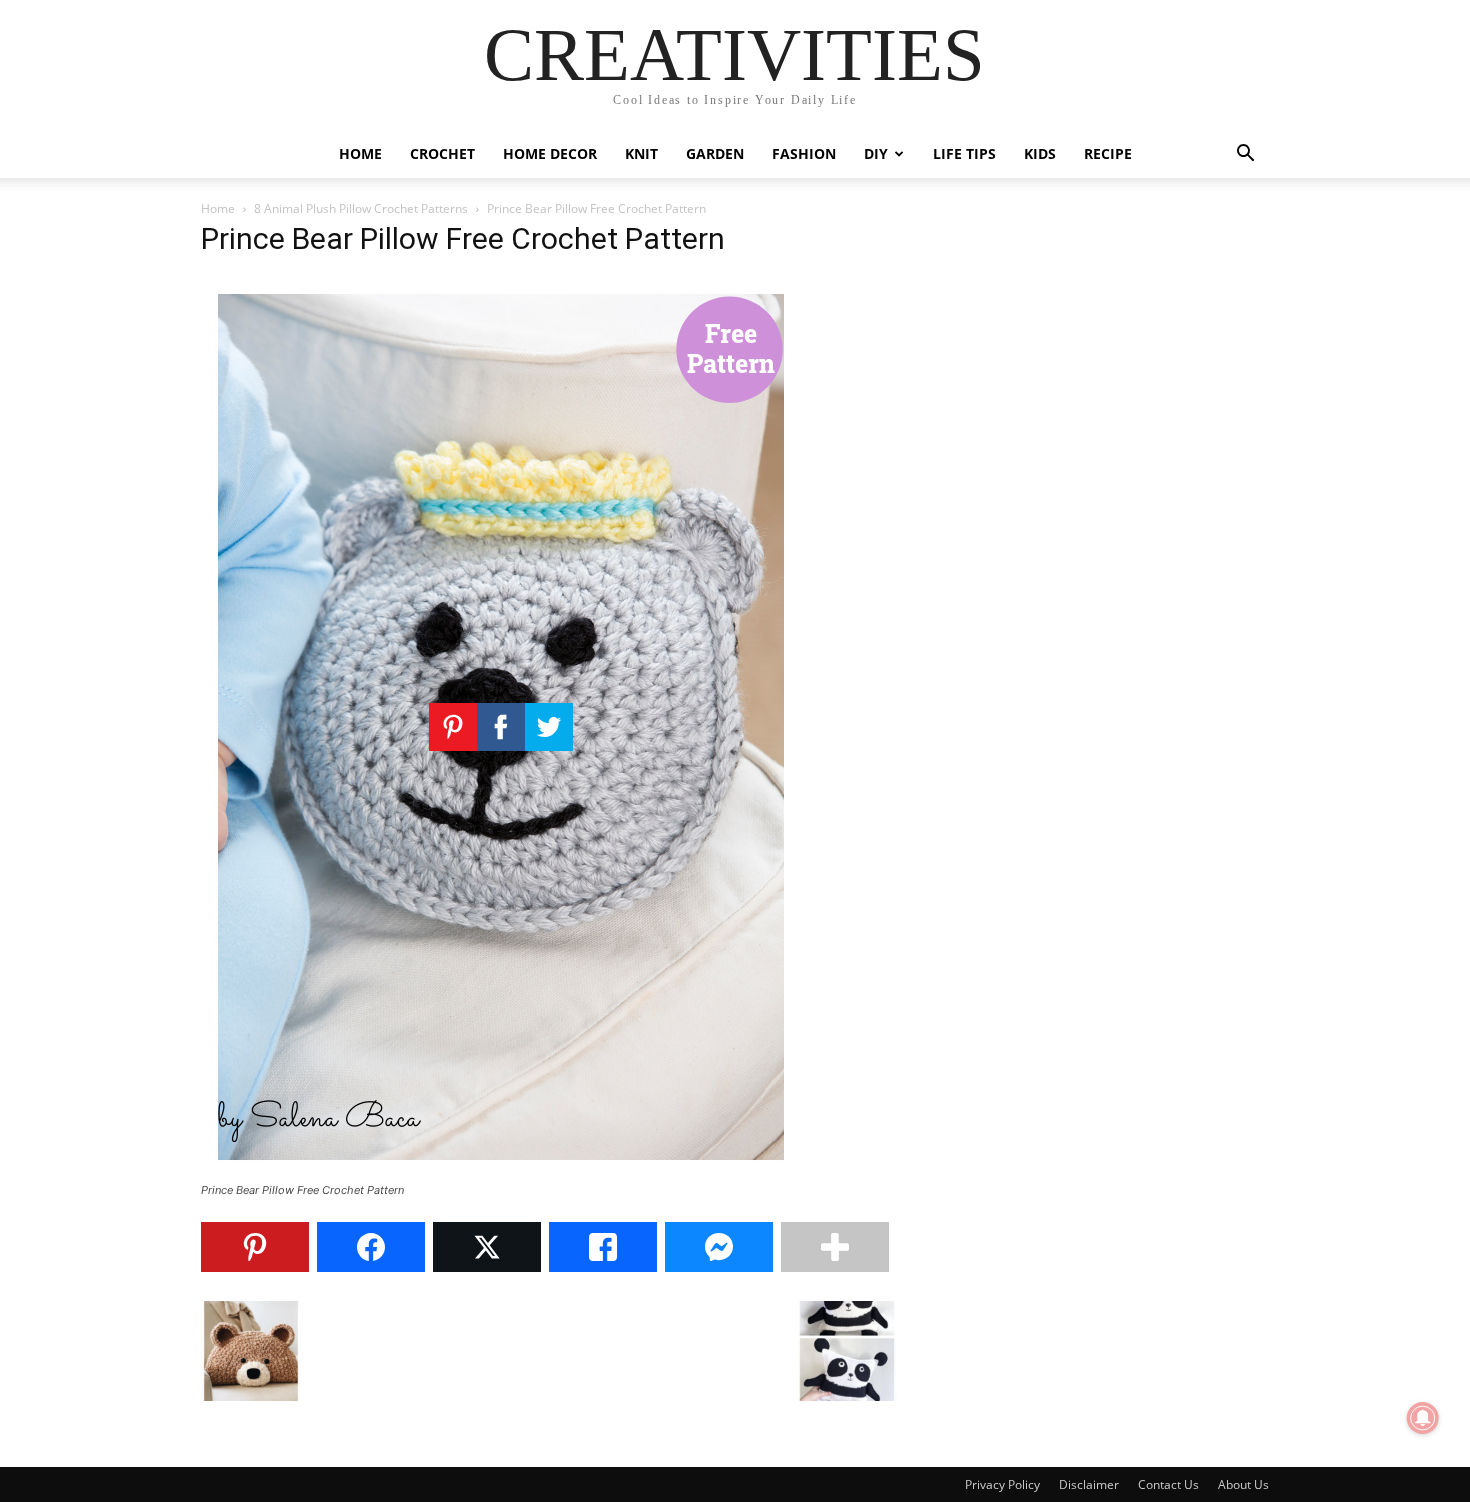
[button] (1245, 155)
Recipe (1108, 153)
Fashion (804, 153)
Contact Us (1168, 1484)
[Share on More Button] (835, 1247)
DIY (876, 153)
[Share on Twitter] (487, 1247)
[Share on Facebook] (371, 1247)
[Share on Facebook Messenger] (719, 1247)
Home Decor (550, 153)
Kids (1040, 153)
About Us (1243, 1484)
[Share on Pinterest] (255, 1247)
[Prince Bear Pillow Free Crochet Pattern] (501, 1171)
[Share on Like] (603, 1247)
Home (360, 153)
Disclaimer (1089, 1484)
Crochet (442, 153)
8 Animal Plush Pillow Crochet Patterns (361, 208)
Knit (641, 153)
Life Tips (964, 153)
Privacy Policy (1002, 1484)
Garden (715, 153)
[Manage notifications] (1423, 1418)
